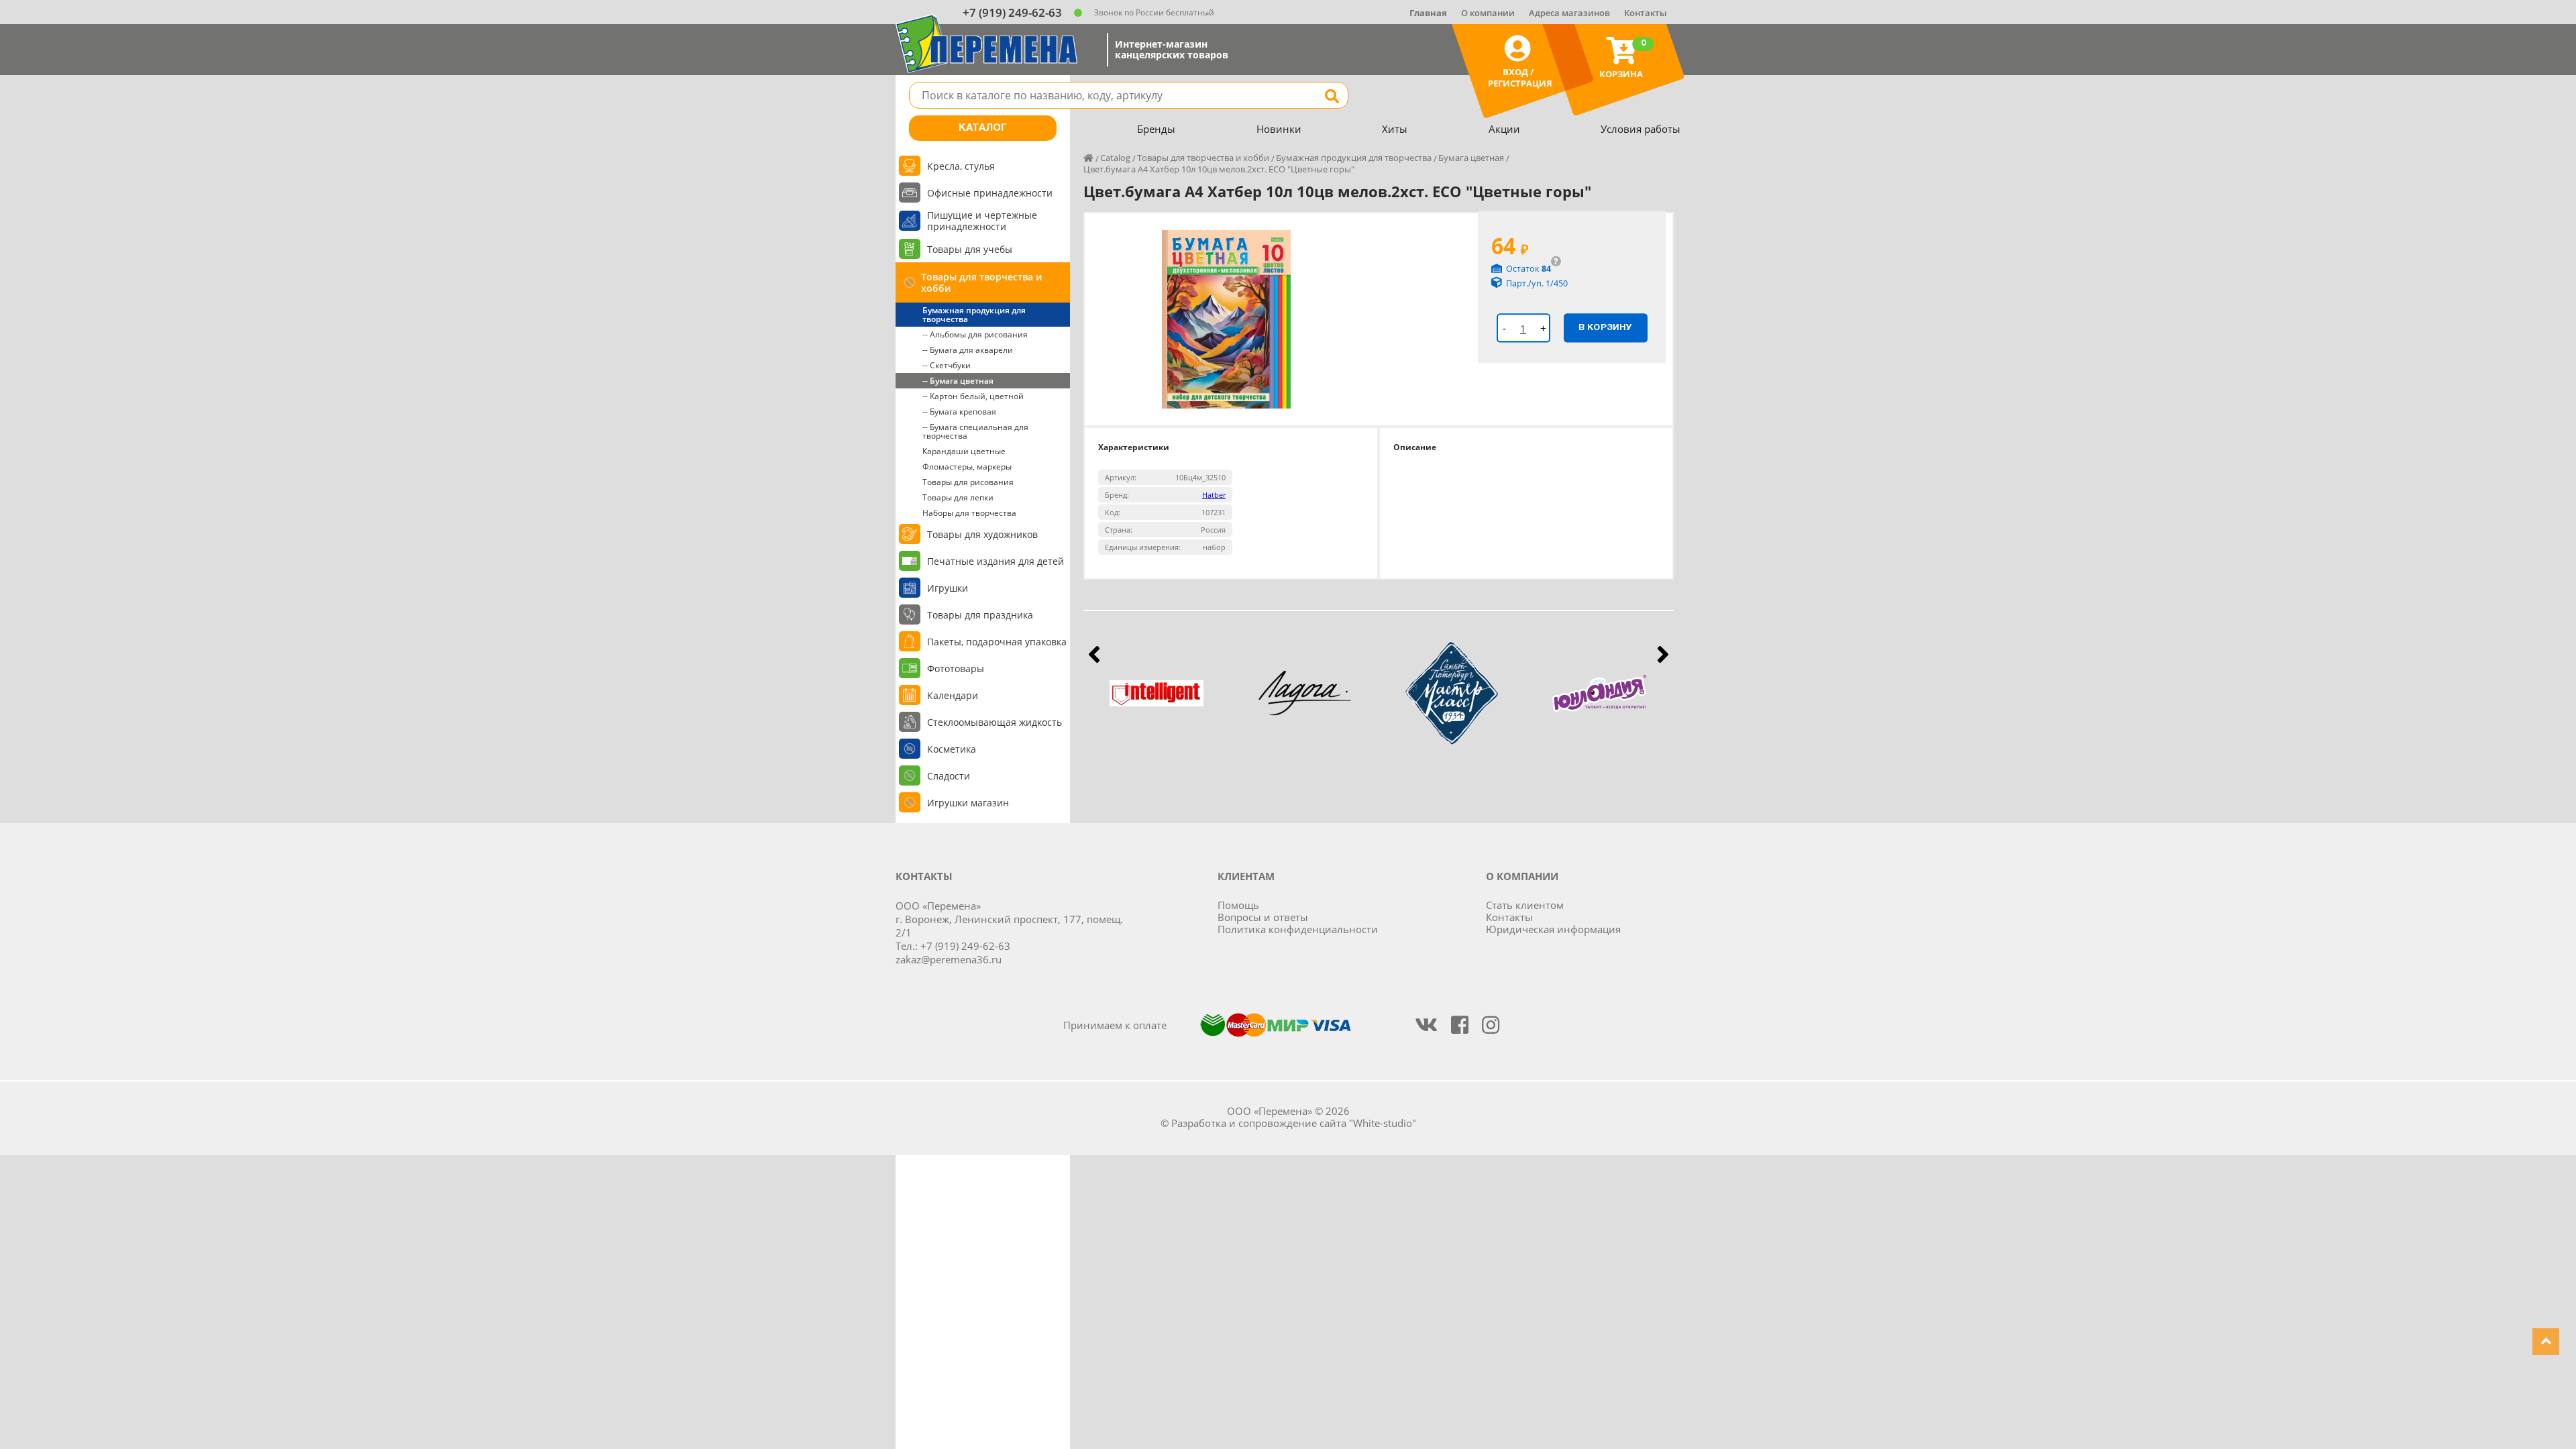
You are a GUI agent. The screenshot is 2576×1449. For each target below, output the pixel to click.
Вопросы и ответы (1263, 917)
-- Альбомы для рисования (975, 334)
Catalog (1115, 158)
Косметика (952, 749)
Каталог (983, 128)
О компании (1488, 13)
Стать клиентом (1525, 905)
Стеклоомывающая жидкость (995, 722)
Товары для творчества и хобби (981, 282)
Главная (1428, 13)
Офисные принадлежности (990, 193)
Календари (953, 695)
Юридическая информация (1553, 929)
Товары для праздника (980, 615)
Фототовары (956, 668)
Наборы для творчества (969, 513)
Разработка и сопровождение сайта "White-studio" (1294, 1123)
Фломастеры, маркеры (967, 467)
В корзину (1605, 327)
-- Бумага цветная (958, 381)
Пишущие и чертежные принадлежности (982, 221)
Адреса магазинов (1569, 13)
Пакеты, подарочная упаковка (997, 642)
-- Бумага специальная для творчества (975, 431)
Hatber (1214, 495)
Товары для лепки (958, 497)
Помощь (1238, 905)
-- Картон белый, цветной (973, 396)
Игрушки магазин (968, 803)
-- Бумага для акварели (968, 350)
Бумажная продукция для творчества (974, 315)
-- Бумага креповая (959, 412)
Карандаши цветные (964, 451)
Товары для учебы (970, 249)
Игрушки (948, 588)
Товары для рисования (968, 482)
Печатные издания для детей (996, 561)
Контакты (1646, 13)
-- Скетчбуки (947, 365)
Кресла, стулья (961, 166)
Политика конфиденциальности (1298, 929)
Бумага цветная (1471, 158)
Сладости (949, 776)
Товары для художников (982, 534)
